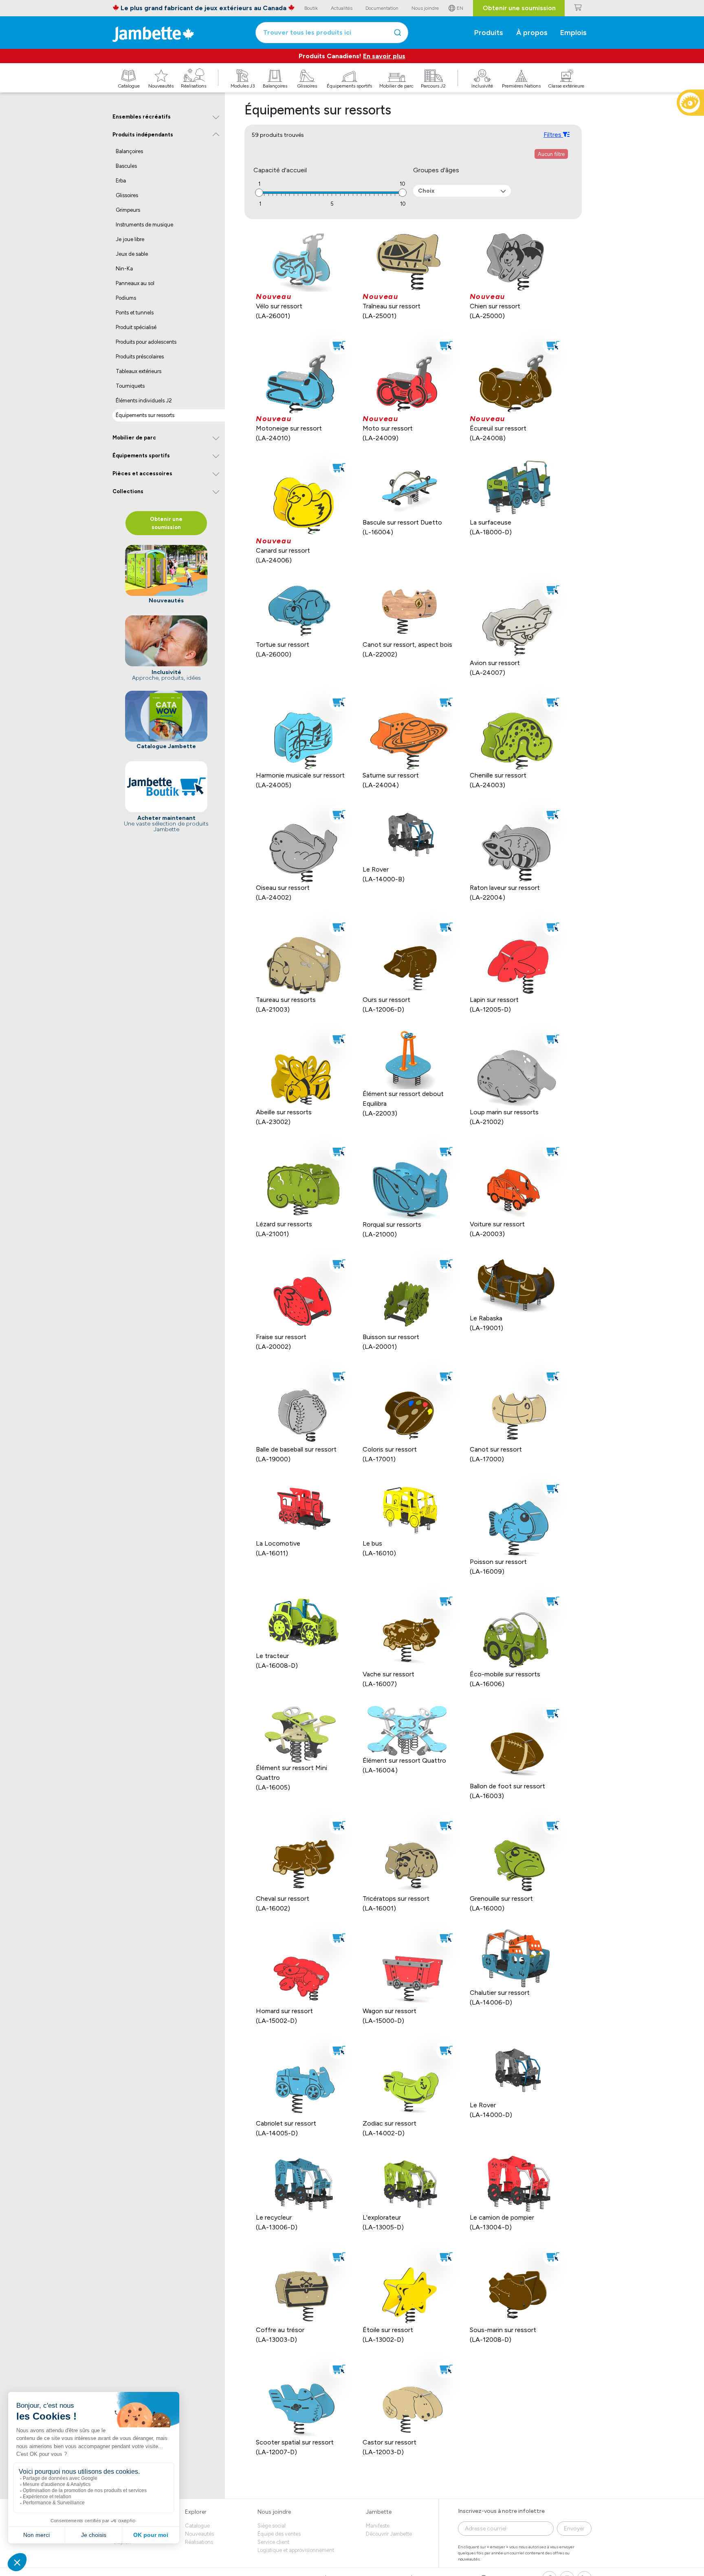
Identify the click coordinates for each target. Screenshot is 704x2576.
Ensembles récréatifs (142, 117)
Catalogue (197, 2526)
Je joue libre (130, 239)
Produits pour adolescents (146, 342)
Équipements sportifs (141, 456)
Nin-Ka (124, 269)
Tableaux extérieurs (139, 371)
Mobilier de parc (134, 438)
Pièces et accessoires (142, 473)
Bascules (126, 166)
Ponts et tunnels (135, 313)
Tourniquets (130, 386)
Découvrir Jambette (389, 2534)
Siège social (272, 2526)
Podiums (126, 298)
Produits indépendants (143, 135)
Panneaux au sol (135, 283)
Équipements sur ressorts (145, 415)
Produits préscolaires (140, 357)
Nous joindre (274, 2512)
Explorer (196, 2512)
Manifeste (378, 2526)
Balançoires (129, 151)
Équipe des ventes (279, 2534)
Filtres (553, 135)
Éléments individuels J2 (144, 401)
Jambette (379, 2512)
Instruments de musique (144, 225)
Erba (121, 181)
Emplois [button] (573, 33)
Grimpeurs (128, 210)
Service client (273, 2542)
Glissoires (127, 195)
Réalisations (199, 2542)
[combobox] (332, 33)
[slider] (259, 193)
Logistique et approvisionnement (296, 2550)
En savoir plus (384, 56)
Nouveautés (199, 2534)
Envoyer (574, 2529)
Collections (128, 491)
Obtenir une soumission (519, 8)
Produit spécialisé (136, 327)
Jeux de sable (132, 254)
